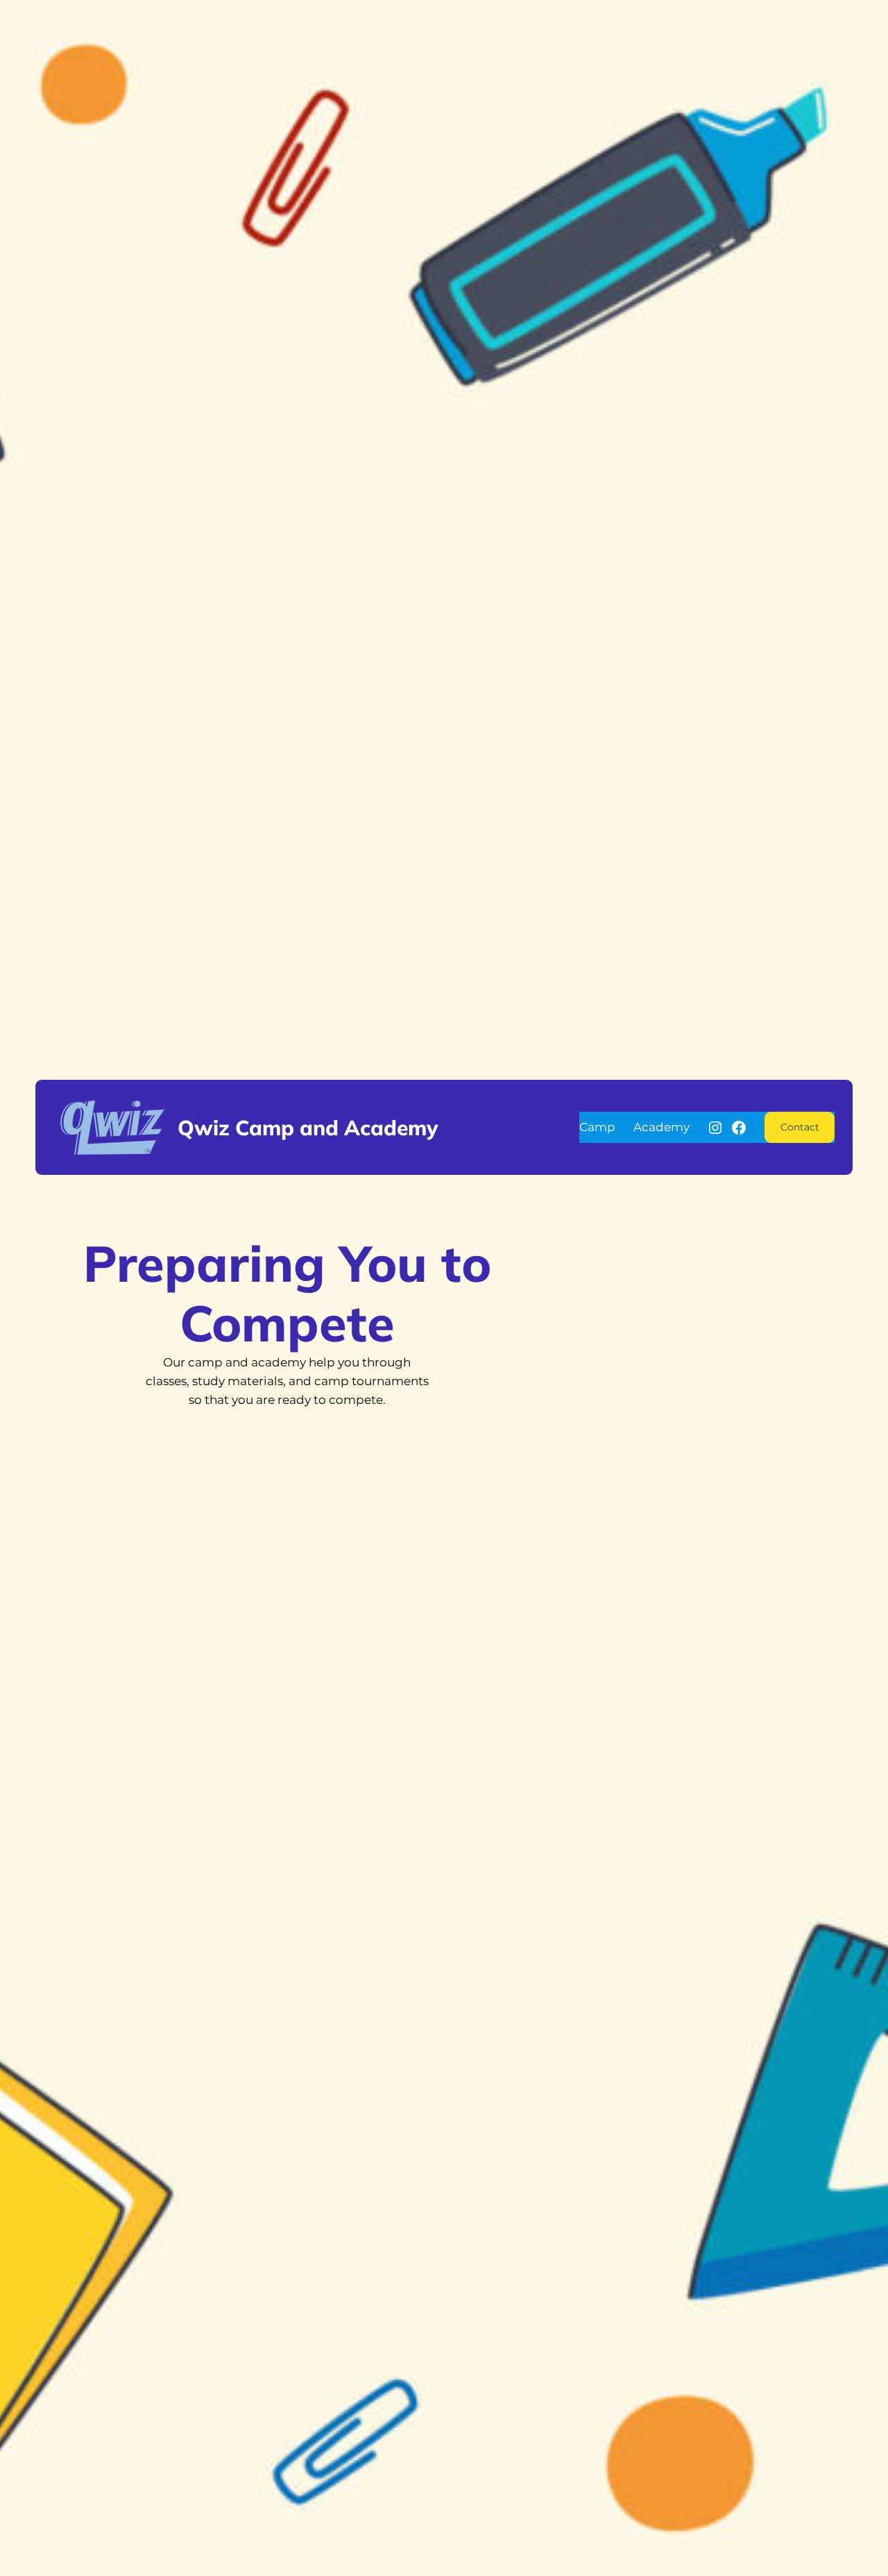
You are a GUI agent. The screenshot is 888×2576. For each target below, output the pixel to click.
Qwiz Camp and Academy (308, 1127)
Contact (800, 1127)
